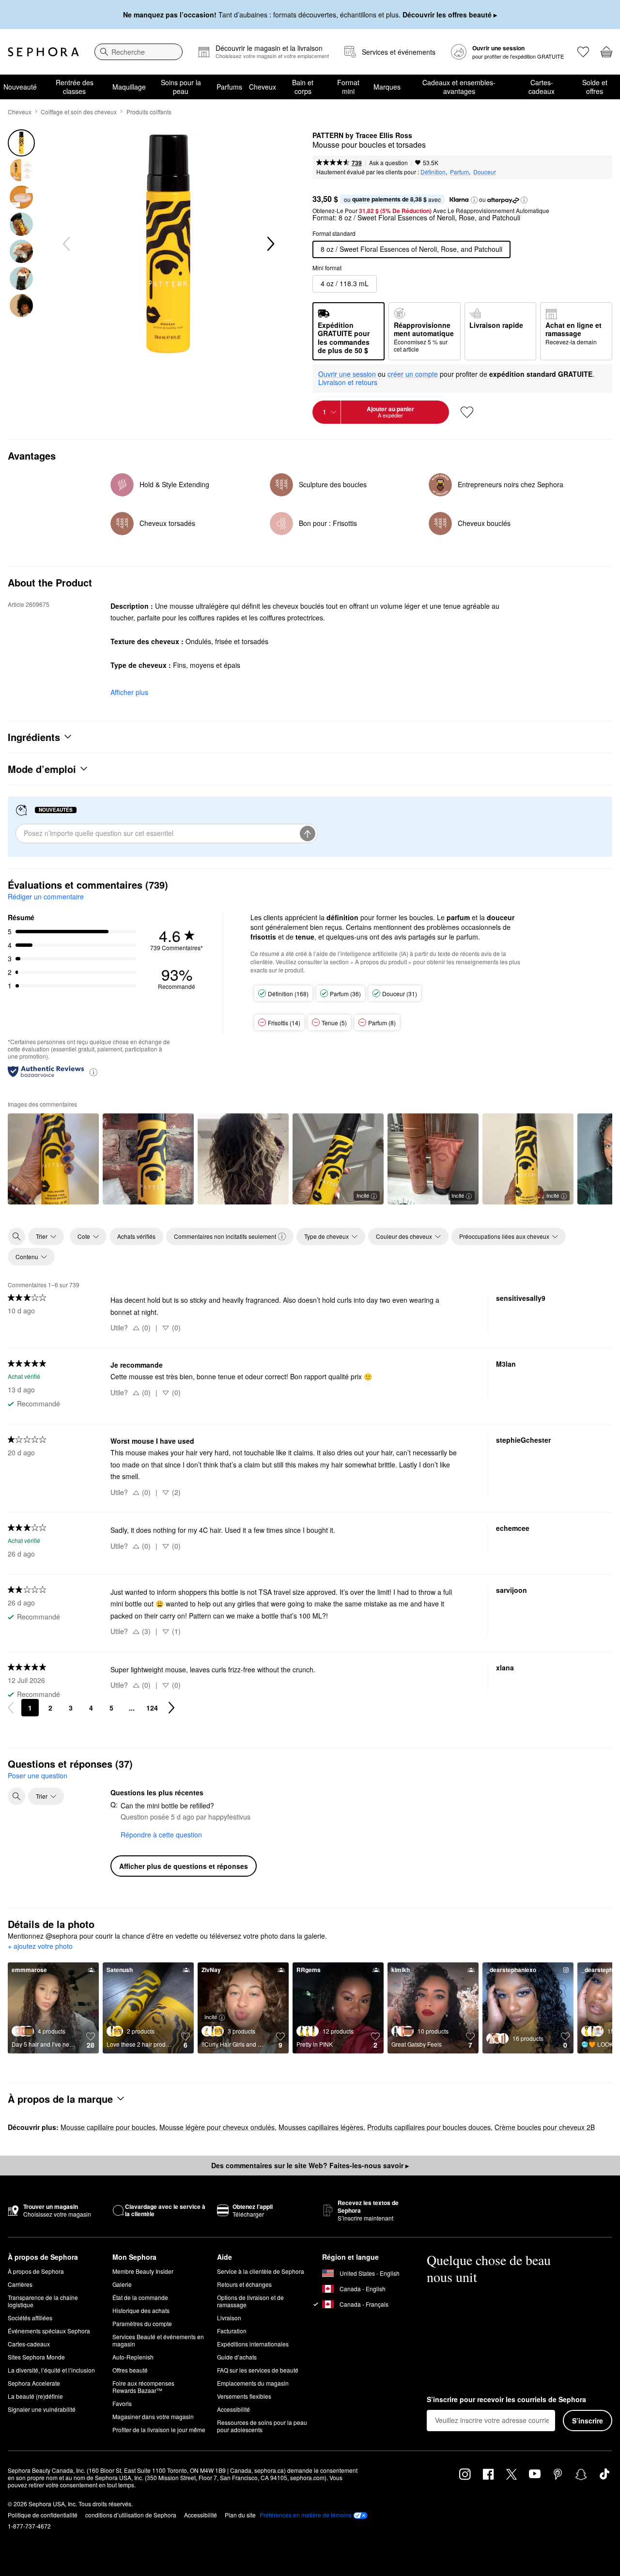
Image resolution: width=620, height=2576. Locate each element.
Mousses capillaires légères (321, 2127)
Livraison (229, 2318)
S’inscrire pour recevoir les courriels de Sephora (506, 2400)
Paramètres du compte (142, 2323)
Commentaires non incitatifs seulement (225, 1236)
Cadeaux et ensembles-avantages (459, 87)
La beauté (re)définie (35, 2396)
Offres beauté (130, 2370)
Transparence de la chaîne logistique (43, 2301)
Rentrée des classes (75, 87)
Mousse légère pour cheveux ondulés (217, 2127)
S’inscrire (588, 2421)
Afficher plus (129, 692)
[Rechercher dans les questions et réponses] (16, 1796)
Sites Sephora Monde (36, 2357)
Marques (387, 87)
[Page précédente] (11, 1708)
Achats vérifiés (136, 1236)
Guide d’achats (237, 2357)
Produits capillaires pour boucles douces (429, 2127)
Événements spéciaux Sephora (49, 2331)
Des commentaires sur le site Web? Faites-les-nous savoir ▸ (310, 2165)
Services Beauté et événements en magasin (158, 2340)
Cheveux (263, 87)
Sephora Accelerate (34, 2383)
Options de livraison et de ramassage (250, 2301)
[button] (474, 200)
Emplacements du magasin (253, 2383)
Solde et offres (595, 87)
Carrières (20, 2284)
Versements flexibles (244, 2396)
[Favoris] (583, 52)
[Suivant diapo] (270, 244)
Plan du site (240, 2515)
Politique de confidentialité (43, 2515)
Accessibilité (233, 2409)
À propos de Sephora (36, 2271)
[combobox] (139, 52)
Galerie (122, 2284)
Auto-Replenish (133, 2357)
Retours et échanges (244, 2284)
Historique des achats (141, 2310)
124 (152, 1708)
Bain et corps (303, 87)
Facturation (232, 2331)
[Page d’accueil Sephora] (43, 52)
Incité (363, 1195)
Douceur (485, 172)
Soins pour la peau (181, 87)
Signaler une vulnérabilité (42, 2409)
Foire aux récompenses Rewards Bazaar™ (143, 2387)
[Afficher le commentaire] (53, 1159)
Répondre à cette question (161, 1835)
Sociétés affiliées (30, 2318)
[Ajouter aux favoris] (467, 412)
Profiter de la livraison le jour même (159, 2429)
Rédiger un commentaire (46, 896)
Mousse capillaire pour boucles (108, 2127)
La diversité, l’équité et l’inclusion (51, 2370)
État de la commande (140, 2297)
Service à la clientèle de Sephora (261, 2271)
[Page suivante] (171, 1708)
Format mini (348, 87)
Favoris (122, 2403)
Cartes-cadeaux (542, 87)
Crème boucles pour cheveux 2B (545, 2127)
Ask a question (388, 162)
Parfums (229, 87)
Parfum (459, 172)
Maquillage (129, 87)
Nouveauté (20, 87)
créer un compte (413, 374)
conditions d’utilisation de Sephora (131, 2515)
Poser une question (38, 1775)
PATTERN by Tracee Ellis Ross (362, 136)
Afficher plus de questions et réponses (184, 1866)
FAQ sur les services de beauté (258, 2370)
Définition (433, 172)
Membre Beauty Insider (143, 2271)
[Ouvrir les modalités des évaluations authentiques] (93, 1072)
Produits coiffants (149, 112)
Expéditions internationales (253, 2344)
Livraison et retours (348, 382)
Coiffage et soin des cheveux (79, 112)
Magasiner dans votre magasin (153, 2416)
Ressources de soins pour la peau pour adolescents (262, 2426)
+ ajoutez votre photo (40, 1946)
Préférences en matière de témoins (306, 2515)
